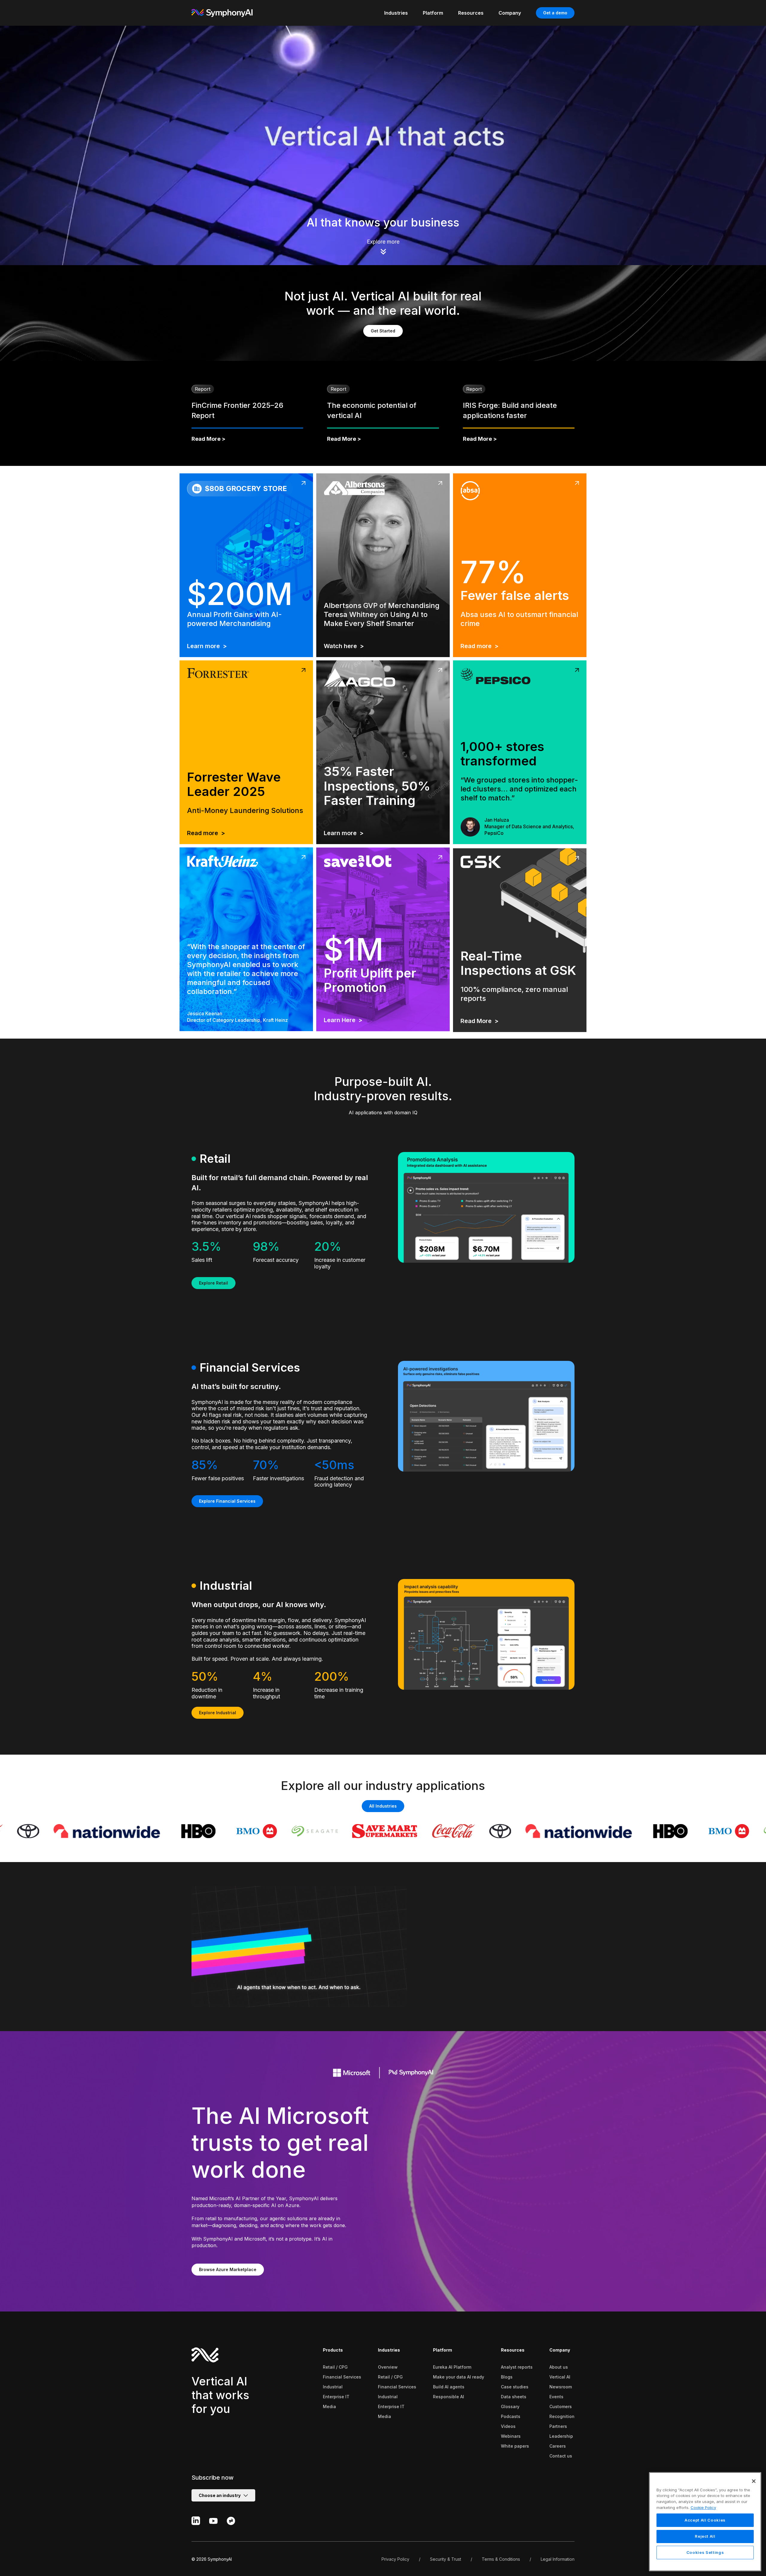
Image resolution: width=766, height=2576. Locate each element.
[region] (705, 2522)
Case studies (515, 2387)
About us (559, 2367)
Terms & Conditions (501, 2559)
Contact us (561, 2456)
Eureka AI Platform (452, 2367)
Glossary (510, 2406)
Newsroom (561, 2387)
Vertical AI (560, 2377)
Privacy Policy (395, 2559)
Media (329, 2406)
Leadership (561, 2436)
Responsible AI (449, 2397)
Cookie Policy (703, 2507)
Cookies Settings (705, 2553)
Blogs (507, 2377)
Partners (558, 2426)
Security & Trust (446, 2559)
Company (560, 2350)
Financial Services (342, 2377)
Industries (389, 2350)
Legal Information (558, 2559)
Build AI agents (449, 2387)
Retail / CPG (335, 2367)
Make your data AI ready (459, 2377)
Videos (508, 2426)
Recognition (562, 2416)
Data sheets (514, 2397)
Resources (513, 2350)
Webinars (511, 2436)
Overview (388, 2367)
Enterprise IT (336, 2397)
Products (333, 2350)
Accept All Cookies (705, 2520)
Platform (443, 2350)
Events (556, 2397)
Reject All (705, 2537)
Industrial (333, 2387)
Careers (558, 2446)
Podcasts (511, 2416)
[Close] (754, 2481)
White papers (515, 2446)
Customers (561, 2406)
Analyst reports (517, 2367)
